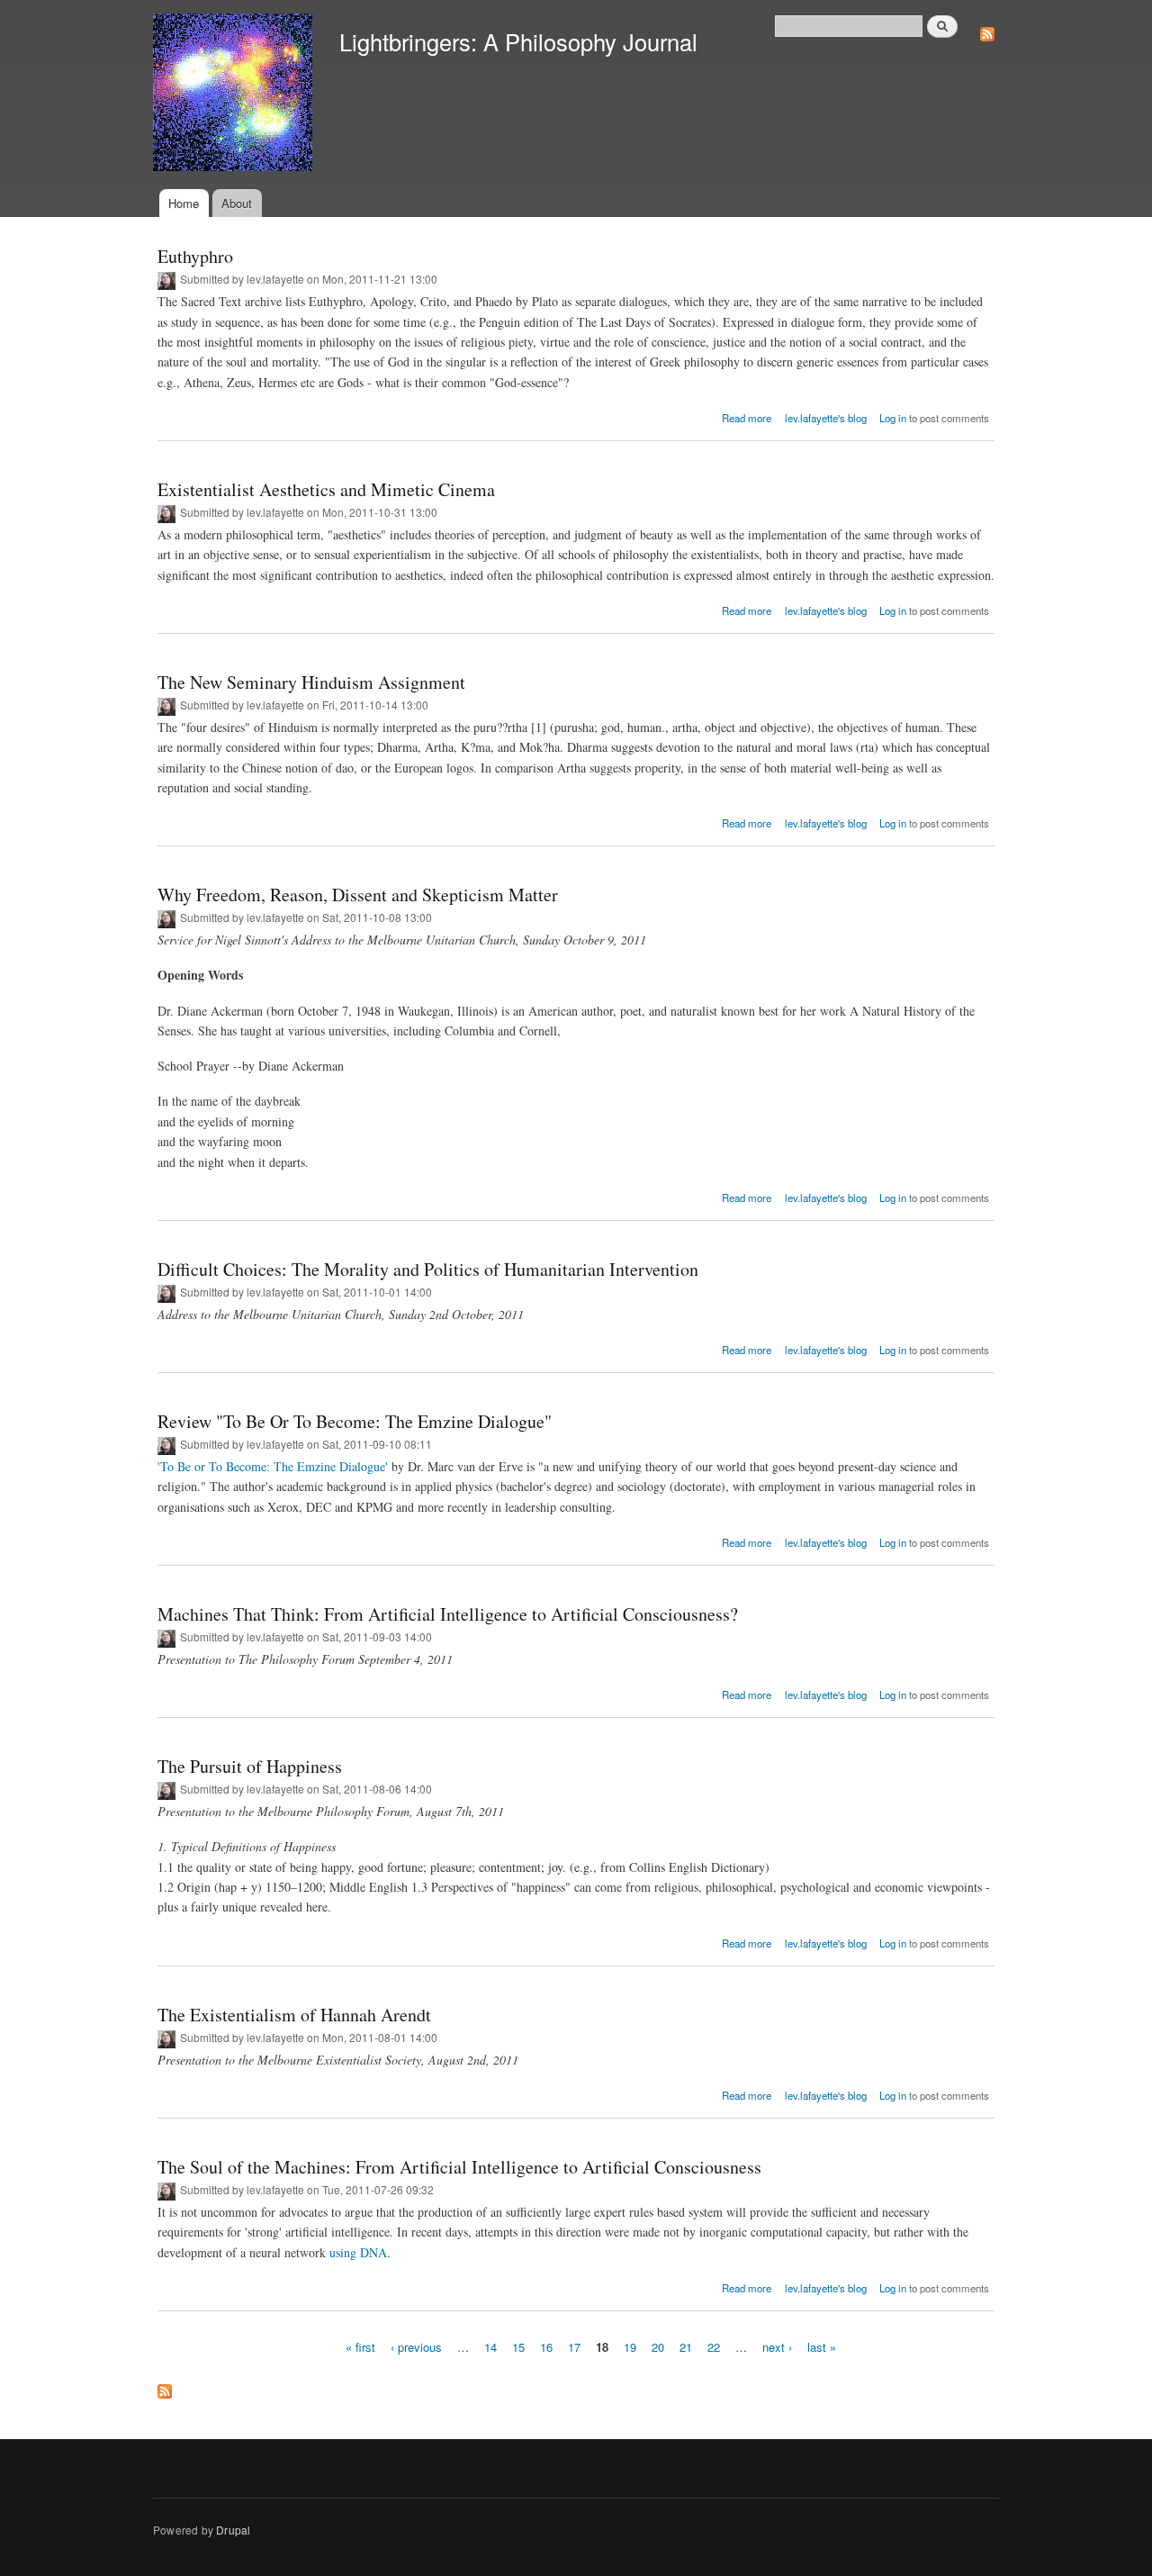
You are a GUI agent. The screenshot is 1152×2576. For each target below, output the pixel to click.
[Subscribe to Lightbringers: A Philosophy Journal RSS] (165, 2387)
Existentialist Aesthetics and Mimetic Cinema (326, 489)
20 (658, 2347)
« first (360, 2347)
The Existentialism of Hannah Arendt (294, 2015)
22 (714, 2347)
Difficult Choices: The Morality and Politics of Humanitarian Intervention (428, 1269)
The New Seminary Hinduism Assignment (311, 682)
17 (574, 2347)
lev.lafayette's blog (826, 418)
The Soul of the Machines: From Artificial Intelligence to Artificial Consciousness (459, 2167)
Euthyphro (195, 256)
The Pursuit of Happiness (250, 1766)
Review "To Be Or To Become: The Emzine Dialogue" (355, 1421)
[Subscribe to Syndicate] (987, 29)
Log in (893, 418)
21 (686, 2347)
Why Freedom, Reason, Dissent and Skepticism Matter (358, 895)
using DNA (358, 2252)
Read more (747, 418)
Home (184, 203)
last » (822, 2347)
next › (777, 2347)
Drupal (233, 2530)
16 (546, 2347)
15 (518, 2347)
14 (490, 2347)
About (237, 203)
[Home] (235, 95)
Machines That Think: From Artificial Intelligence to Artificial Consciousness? (448, 1614)
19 (630, 2347)
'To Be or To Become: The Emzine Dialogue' (273, 1466)
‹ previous (416, 2347)
